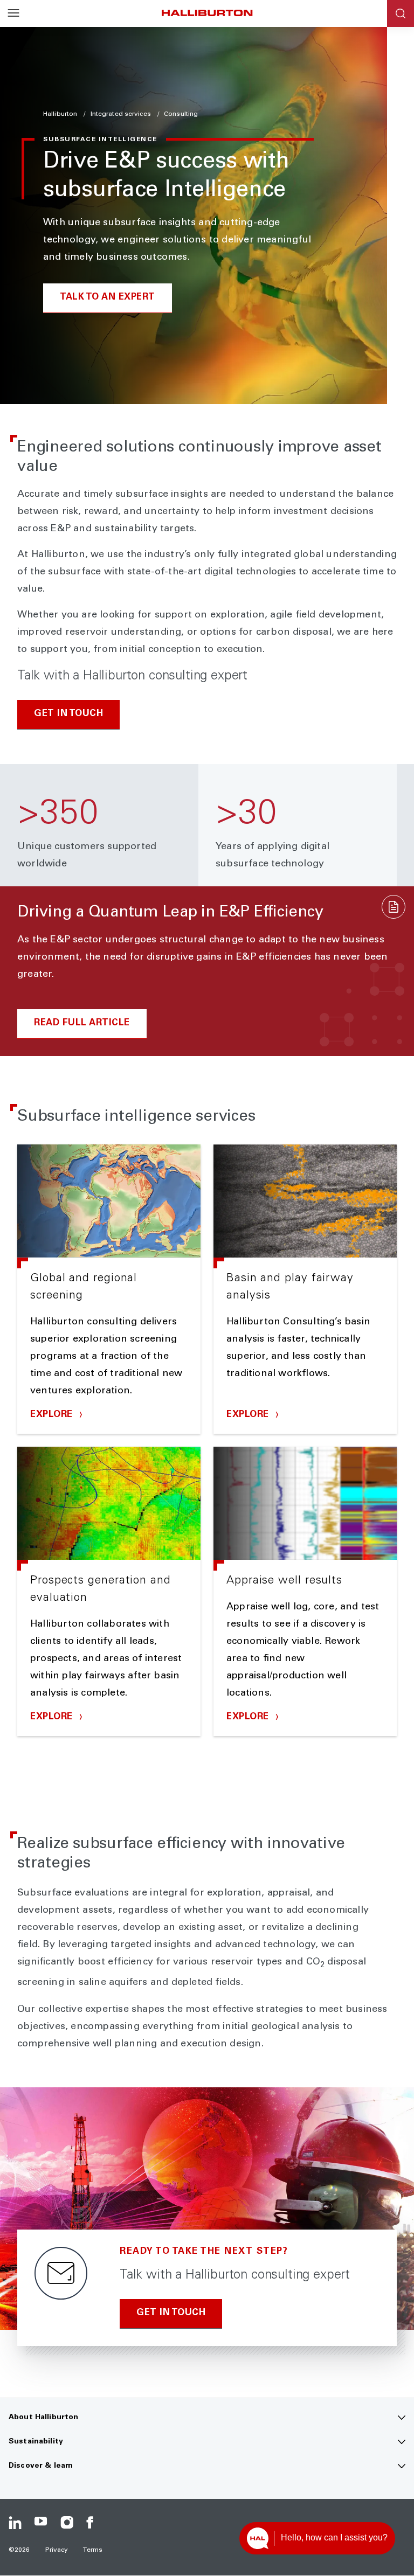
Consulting (181, 114)
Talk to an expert (108, 298)
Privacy (57, 2550)
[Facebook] (93, 2523)
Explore (53, 1415)
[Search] (401, 13)
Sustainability (36, 2442)
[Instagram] (67, 2523)
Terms (93, 2550)
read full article (82, 1023)
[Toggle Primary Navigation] (13, 13)
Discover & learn (41, 2466)
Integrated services (122, 114)
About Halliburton (43, 2418)
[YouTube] (41, 2523)
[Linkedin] (15, 2523)
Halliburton (61, 114)
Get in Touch (68, 714)
